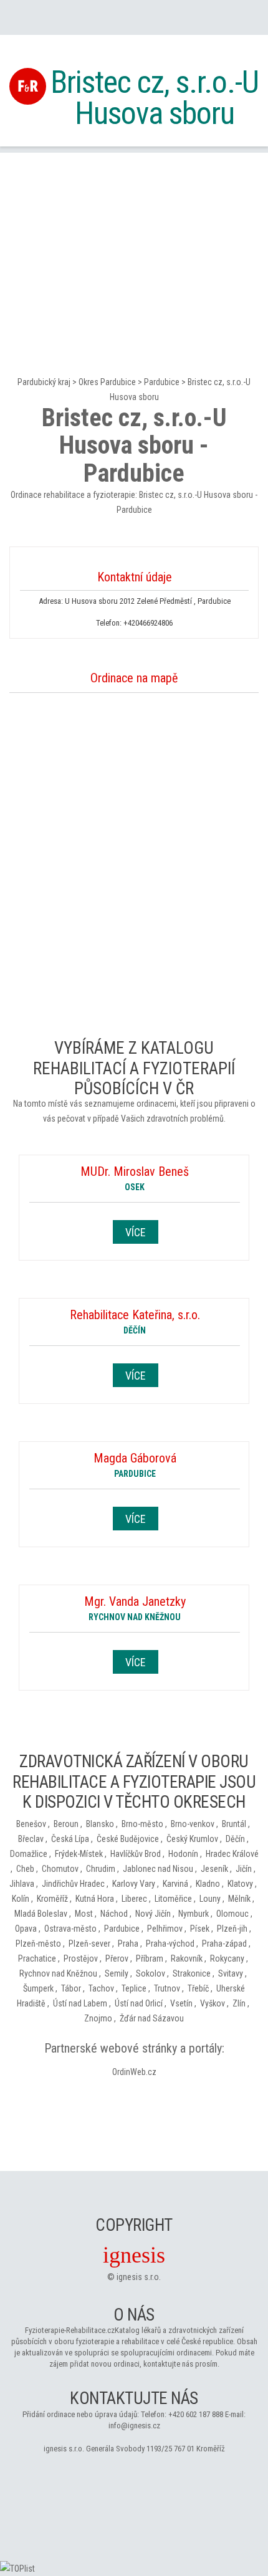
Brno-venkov (193, 1824)
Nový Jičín (153, 1914)
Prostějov (81, 1958)
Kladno (208, 1884)
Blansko (100, 1824)
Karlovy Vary (134, 1884)
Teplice (134, 1988)
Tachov (101, 1988)
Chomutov (60, 1869)
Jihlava (22, 1884)
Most (84, 1914)
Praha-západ (224, 1944)
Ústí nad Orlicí (139, 2003)
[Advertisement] (134, 240)
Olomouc (232, 1914)
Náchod (114, 1914)
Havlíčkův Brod (136, 1854)
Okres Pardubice (107, 382)
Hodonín (183, 1854)
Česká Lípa (70, 1839)
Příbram (150, 1958)
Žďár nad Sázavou (152, 2018)
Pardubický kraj (44, 382)
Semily (117, 1973)
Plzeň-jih (232, 1929)
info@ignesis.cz (134, 2426)
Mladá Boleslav (41, 1914)
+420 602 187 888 (196, 2414)
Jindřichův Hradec (73, 1884)
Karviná (175, 1884)
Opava (26, 1929)
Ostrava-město (70, 1929)
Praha (128, 1944)
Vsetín (181, 2003)
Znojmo (98, 2018)
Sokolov (151, 1973)
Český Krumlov (192, 1839)
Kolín (21, 1899)
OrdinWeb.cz (134, 2072)
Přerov (117, 1958)
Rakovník (187, 1958)
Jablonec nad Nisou (158, 1869)
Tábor (71, 1988)
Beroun (66, 1824)
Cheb (25, 1869)
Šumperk (38, 1988)
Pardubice (162, 382)
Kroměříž (52, 1899)
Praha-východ (170, 1944)
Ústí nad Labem (80, 2003)
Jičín (244, 1869)
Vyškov (213, 2003)
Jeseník (214, 1869)
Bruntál (234, 1824)
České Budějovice (128, 1839)
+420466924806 (148, 623)
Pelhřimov (165, 1929)
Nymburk (194, 1914)
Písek (200, 1929)
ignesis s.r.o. (139, 2277)
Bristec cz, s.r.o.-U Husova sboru (155, 98)
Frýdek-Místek (79, 1854)
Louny (210, 1899)
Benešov (31, 1824)
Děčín (235, 1839)
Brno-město (142, 1824)
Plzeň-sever (89, 1944)
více (136, 1232)
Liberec (134, 1899)
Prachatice (37, 1958)
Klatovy (240, 1884)
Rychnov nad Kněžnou (58, 1973)
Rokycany (227, 1958)
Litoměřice (173, 1899)
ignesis (134, 2255)
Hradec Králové (232, 1854)
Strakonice (192, 1973)
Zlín (239, 2003)
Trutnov (167, 1988)
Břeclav (31, 1839)
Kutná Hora (95, 1899)
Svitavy (231, 1973)
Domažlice (29, 1854)
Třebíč (198, 1988)
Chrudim (101, 1869)
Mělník (239, 1899)
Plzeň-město (38, 1944)
